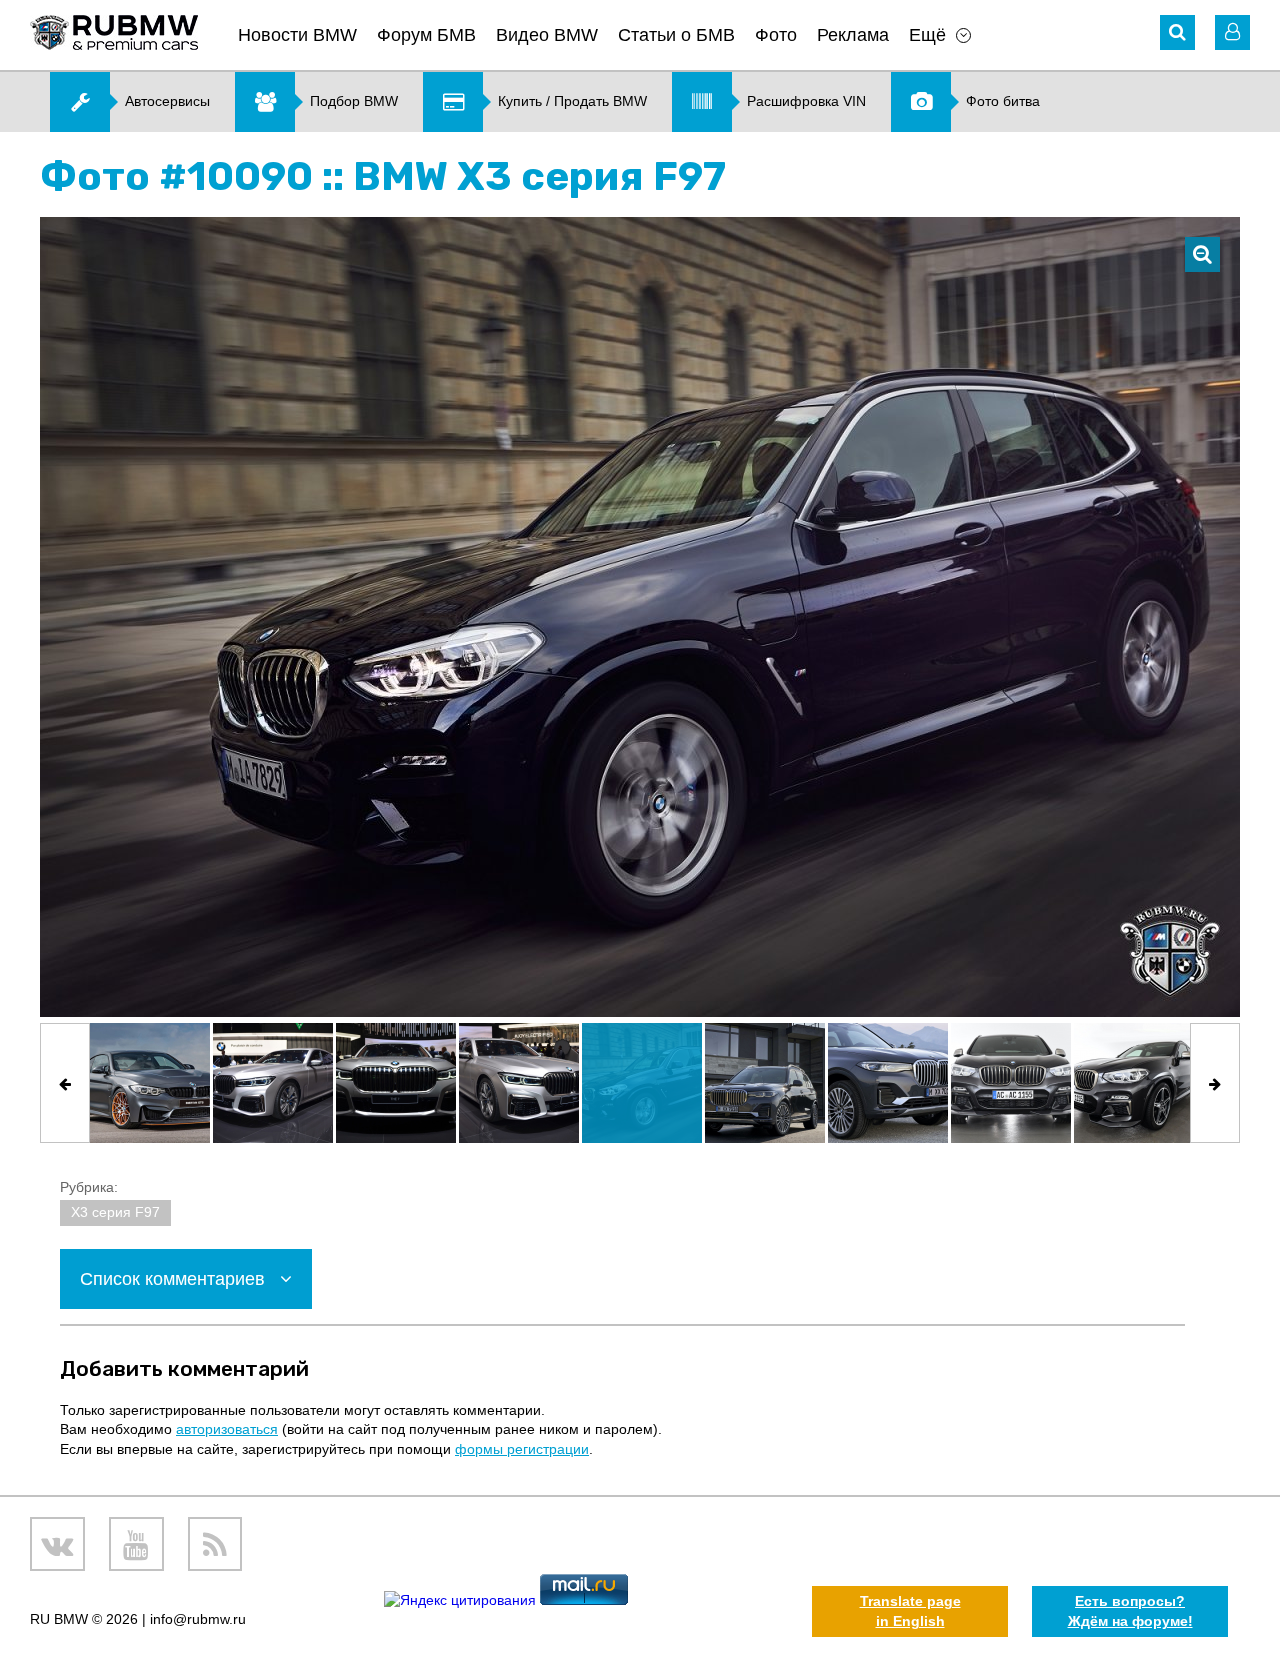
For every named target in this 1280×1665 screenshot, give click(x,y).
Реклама (853, 35)
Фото (776, 35)
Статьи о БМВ (676, 35)
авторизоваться (227, 1429)
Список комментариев (175, 1279)
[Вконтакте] (57, 1544)
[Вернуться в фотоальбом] (1202, 254)
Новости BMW (297, 35)
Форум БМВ (426, 35)
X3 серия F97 (115, 1212)
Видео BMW (547, 35)
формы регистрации (522, 1449)
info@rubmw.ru (198, 1619)
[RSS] (215, 1544)
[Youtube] (136, 1544)
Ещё (927, 35)
